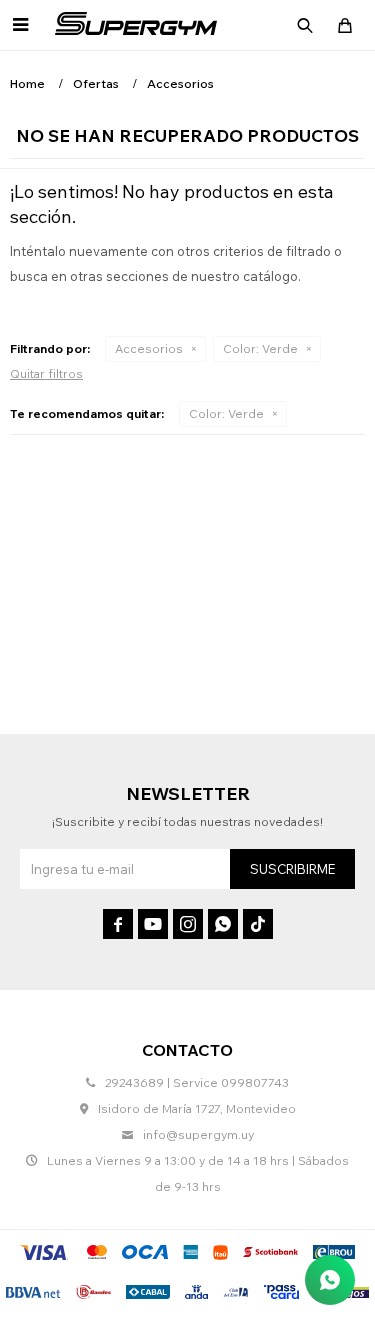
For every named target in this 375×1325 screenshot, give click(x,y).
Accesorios (149, 348)
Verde (260, 348)
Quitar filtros (46, 373)
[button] (305, 25)
